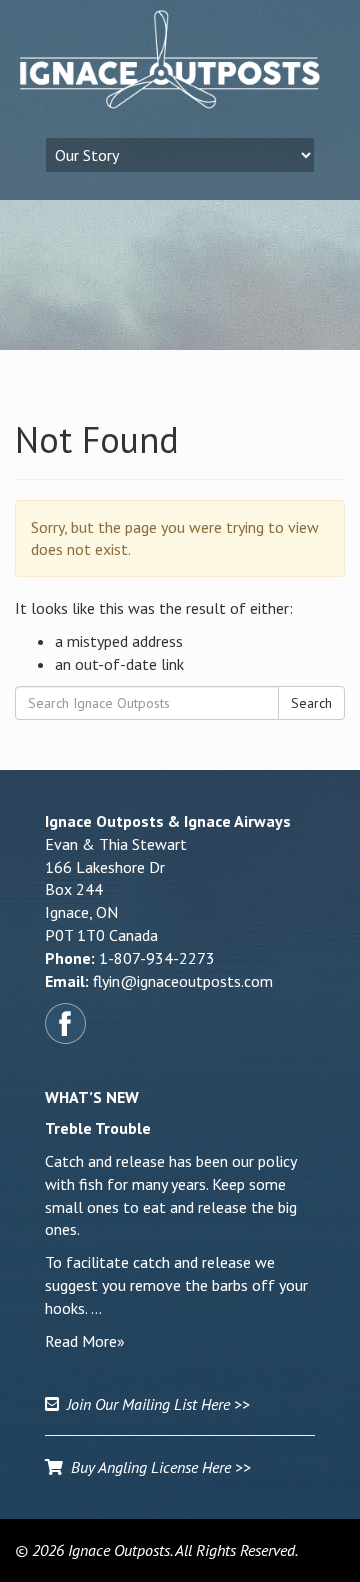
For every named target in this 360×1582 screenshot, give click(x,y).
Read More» (85, 1341)
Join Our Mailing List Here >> (154, 1404)
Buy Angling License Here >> (157, 1467)
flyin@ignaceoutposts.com (183, 981)
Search (311, 703)
